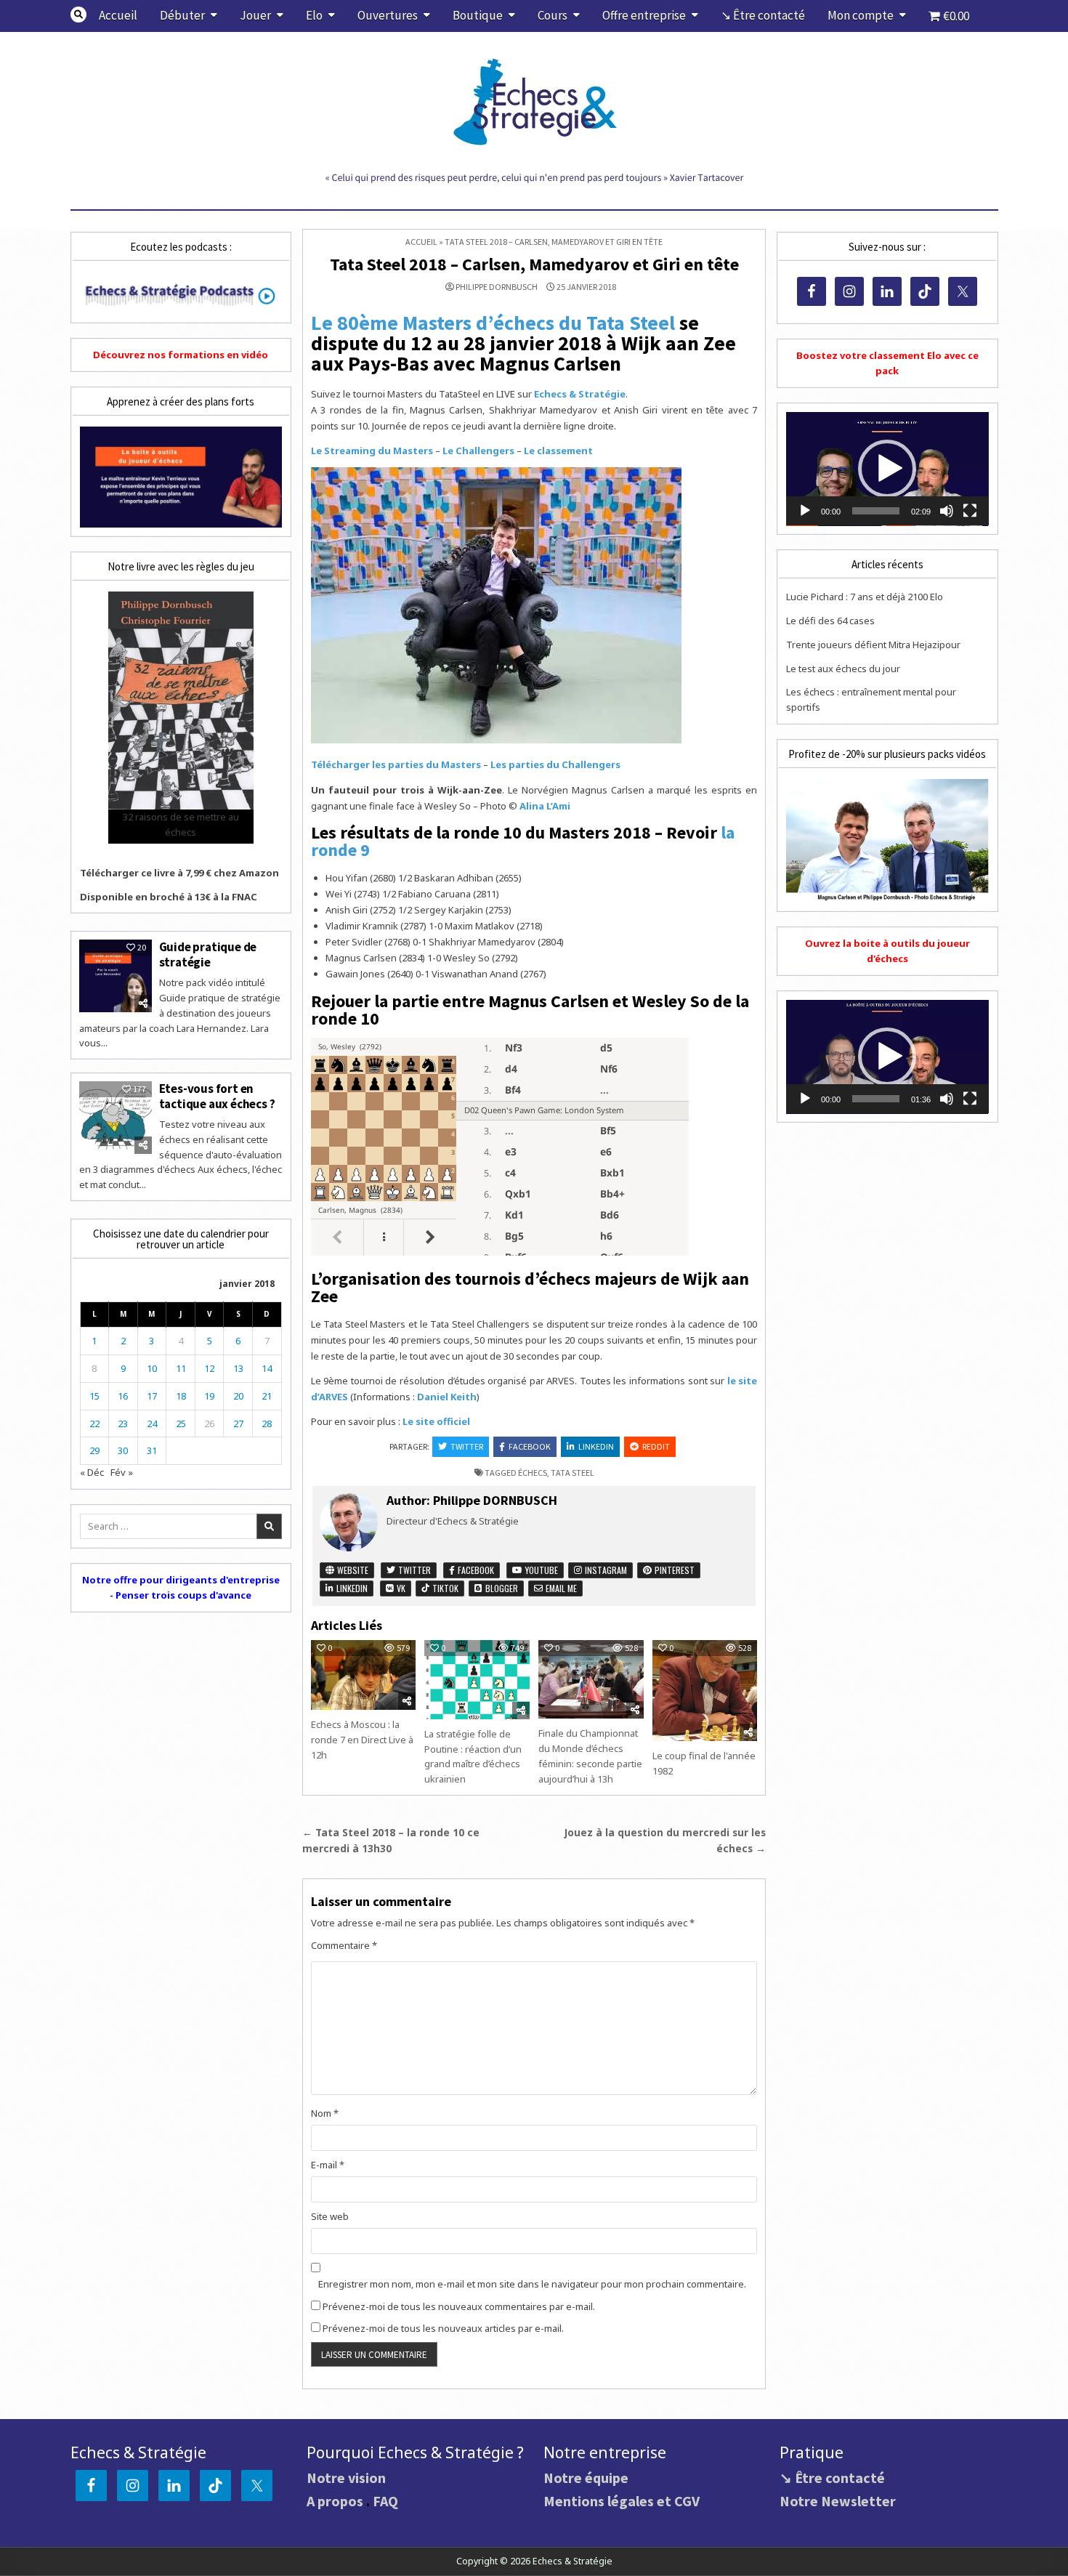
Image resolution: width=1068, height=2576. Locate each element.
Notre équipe (586, 2478)
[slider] (875, 511)
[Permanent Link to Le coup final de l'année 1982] (705, 1691)
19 (209, 1396)
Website (352, 1570)
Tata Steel (573, 1473)
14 (267, 1368)
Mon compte (861, 15)
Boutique (478, 15)
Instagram (605, 1570)
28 (267, 1424)
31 (152, 1450)
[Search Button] (78, 15)
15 (94, 1396)
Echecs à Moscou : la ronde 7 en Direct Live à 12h (362, 1740)
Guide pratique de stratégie (208, 954)
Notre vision (346, 2478)
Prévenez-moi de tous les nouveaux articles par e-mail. (443, 2328)
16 (123, 1396)
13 (238, 1368)
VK (400, 1588)
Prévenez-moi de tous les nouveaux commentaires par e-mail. (459, 2306)
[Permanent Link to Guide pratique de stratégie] (116, 976)
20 (238, 1396)
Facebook (530, 1446)
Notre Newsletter (838, 2501)
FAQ (385, 2501)
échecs (533, 1473)
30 (123, 1450)
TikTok (444, 1588)
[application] (887, 469)
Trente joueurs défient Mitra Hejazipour (873, 645)
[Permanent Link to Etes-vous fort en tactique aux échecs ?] (116, 1118)
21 (267, 1396)
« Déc (92, 1472)
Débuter (182, 15)
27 (238, 1424)
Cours (553, 15)
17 (152, 1396)
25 (181, 1424)
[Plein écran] (970, 511)
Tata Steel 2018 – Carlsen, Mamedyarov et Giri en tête (534, 264)
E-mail (328, 2165)
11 (181, 1368)
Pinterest (673, 1570)
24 (152, 1424)
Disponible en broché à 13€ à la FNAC (169, 897)
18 (181, 1396)
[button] (887, 469)
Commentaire (344, 1945)
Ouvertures (388, 15)
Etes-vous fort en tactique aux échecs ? (217, 1096)
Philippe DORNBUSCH (497, 287)
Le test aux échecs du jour (843, 669)
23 (123, 1424)
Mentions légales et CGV (622, 2501)
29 (94, 1450)
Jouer (255, 15)
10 (152, 1368)
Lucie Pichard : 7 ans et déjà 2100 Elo (865, 597)
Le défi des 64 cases (830, 621)
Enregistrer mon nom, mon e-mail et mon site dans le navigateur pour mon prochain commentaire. (532, 2284)
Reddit (656, 1446)
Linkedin (596, 1446)
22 (94, 1424)
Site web (330, 2216)
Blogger (501, 1588)
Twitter (467, 1446)
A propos (335, 2501)
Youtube (541, 1570)
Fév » (122, 1472)
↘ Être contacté (763, 15)
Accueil (118, 15)
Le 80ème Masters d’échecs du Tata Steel (493, 323)
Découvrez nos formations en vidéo (181, 355)
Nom (325, 2113)
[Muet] (947, 511)
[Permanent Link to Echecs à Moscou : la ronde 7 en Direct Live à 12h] (363, 1675)
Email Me (560, 1588)
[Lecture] (805, 511)
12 (209, 1368)
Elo (314, 15)
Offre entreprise (644, 15)
